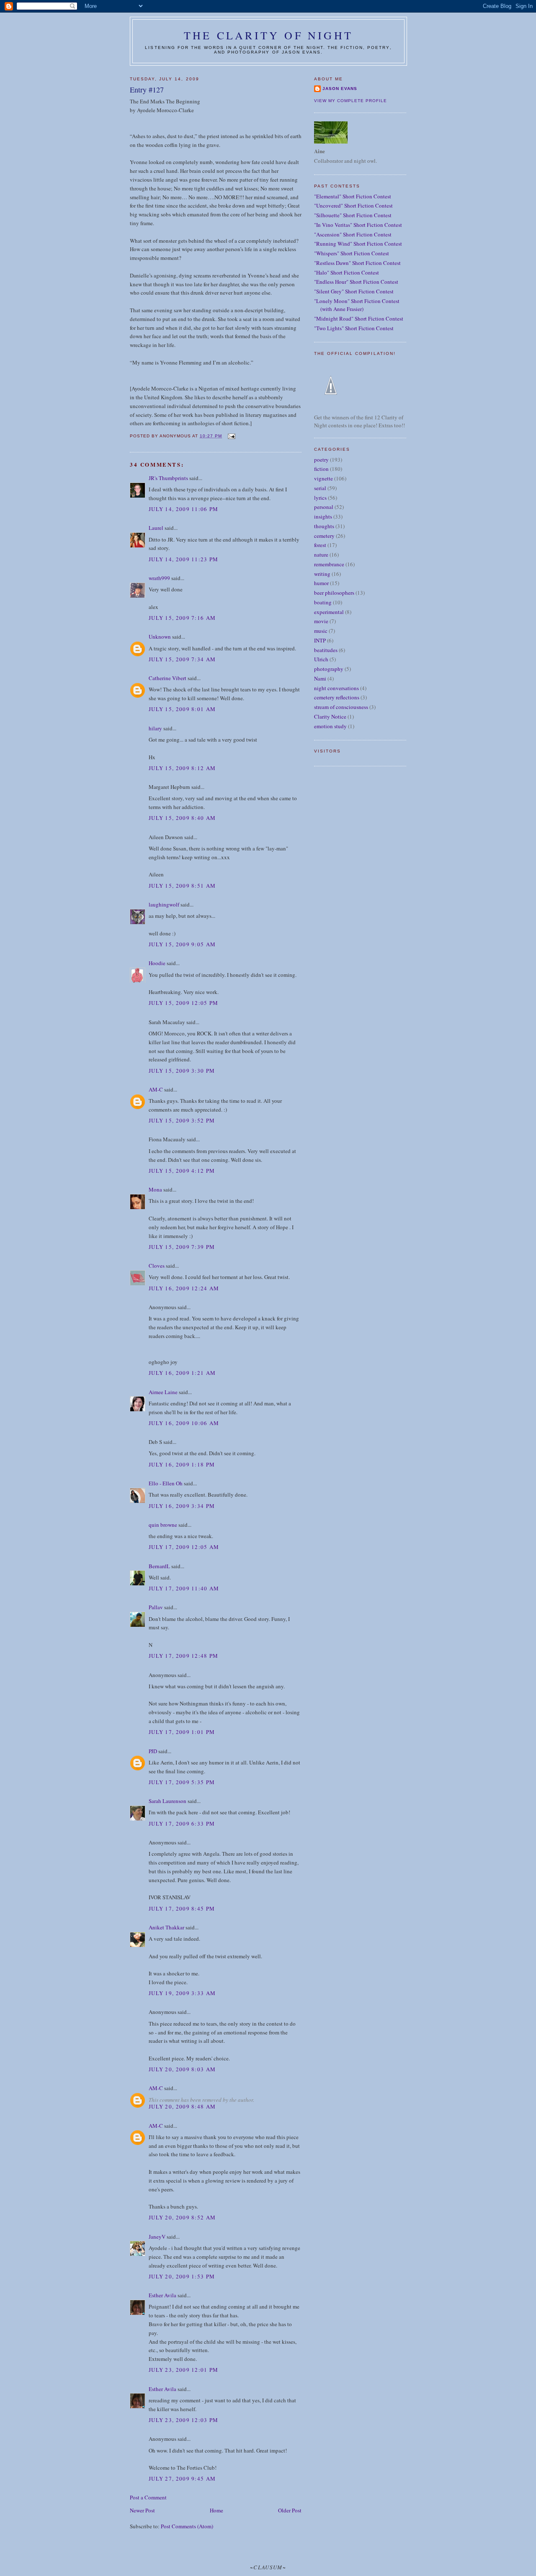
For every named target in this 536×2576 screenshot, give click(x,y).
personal (324, 507)
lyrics (320, 498)
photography (329, 669)
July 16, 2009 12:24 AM (184, 1288)
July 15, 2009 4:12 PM (182, 1171)
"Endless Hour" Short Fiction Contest (356, 282)
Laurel (156, 528)
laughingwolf (164, 904)
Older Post (290, 2510)
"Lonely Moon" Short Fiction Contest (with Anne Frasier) (357, 305)
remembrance (329, 564)
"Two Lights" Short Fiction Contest (354, 328)
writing (322, 574)
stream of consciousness (341, 707)
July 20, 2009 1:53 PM (182, 2276)
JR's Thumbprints (168, 478)
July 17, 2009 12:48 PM (184, 1656)
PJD (153, 1751)
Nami (320, 678)
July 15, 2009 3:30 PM (182, 1071)
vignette (323, 478)
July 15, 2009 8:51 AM (182, 886)
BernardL (159, 1566)
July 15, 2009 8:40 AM (182, 818)
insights (323, 516)
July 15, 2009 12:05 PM (184, 1003)
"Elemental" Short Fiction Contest (353, 196)
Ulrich (321, 659)
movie (321, 621)
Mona (155, 1189)
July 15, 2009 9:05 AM (182, 944)
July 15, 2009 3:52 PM (182, 1120)
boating (323, 602)
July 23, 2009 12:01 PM (184, 2370)
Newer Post (142, 2510)
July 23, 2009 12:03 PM (184, 2420)
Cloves (157, 1266)
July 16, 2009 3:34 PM (182, 1506)
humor (321, 583)
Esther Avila (162, 2295)
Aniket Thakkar (166, 1927)
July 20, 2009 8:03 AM (182, 2069)
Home (216, 2510)
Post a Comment (148, 2497)
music (321, 631)
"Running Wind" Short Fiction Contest (358, 244)
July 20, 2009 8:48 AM (182, 2106)
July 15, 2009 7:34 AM (182, 659)
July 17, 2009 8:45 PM (182, 1908)
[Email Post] (231, 436)
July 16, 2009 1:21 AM (182, 1373)
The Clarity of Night (268, 35)
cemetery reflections (337, 697)
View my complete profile (350, 101)
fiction (321, 469)
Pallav (156, 1607)
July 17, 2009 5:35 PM (182, 1782)
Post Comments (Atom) (187, 2526)
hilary (155, 728)
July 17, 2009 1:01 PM (182, 1732)
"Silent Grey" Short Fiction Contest (354, 291)
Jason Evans (340, 89)
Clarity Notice (330, 717)
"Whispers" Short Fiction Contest (352, 253)
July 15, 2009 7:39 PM (182, 1247)
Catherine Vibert (167, 678)
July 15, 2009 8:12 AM (182, 768)
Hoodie (157, 963)
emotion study (330, 726)
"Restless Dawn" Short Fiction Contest (357, 263)
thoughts (324, 526)
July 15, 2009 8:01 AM (182, 709)
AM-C (156, 1089)
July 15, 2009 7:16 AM (182, 618)
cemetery (324, 536)
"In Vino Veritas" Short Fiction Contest (358, 225)
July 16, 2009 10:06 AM (184, 1423)
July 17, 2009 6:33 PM (182, 1823)
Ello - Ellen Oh (166, 1483)
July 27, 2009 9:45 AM (182, 2478)
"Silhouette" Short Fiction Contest (353, 215)
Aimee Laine (163, 1392)
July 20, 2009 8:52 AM (182, 2217)
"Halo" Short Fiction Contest (347, 272)
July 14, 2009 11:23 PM (184, 559)
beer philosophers (334, 593)
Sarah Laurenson (167, 1801)
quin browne (163, 1525)
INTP (320, 640)
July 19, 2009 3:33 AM (182, 1993)
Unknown (160, 637)
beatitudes (326, 650)
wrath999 (159, 578)
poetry (321, 460)
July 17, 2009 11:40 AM (184, 1588)
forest (320, 545)
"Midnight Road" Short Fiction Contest (359, 318)
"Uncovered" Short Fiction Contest (353, 205)
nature (321, 555)
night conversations (336, 688)
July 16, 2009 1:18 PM (182, 1464)
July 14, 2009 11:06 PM (184, 509)
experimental (329, 612)
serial (320, 488)
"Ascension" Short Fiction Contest (353, 234)
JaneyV (157, 2237)
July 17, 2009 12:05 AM (184, 1547)
